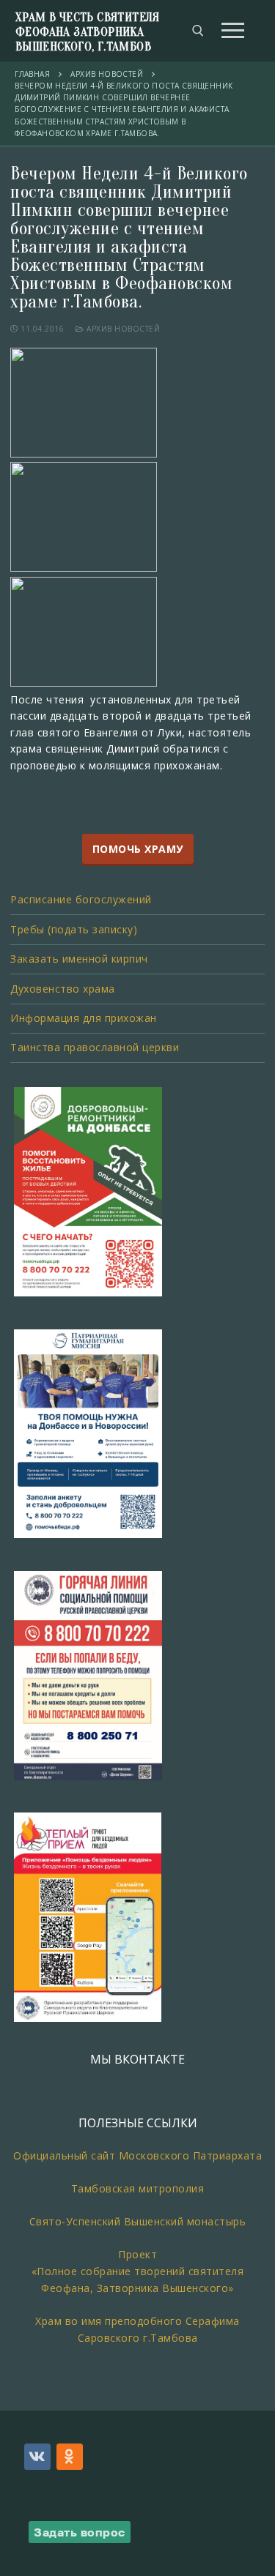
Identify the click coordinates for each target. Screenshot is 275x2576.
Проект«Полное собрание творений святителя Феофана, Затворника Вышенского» (138, 2271)
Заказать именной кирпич (79, 959)
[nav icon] (233, 31)
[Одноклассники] (70, 2457)
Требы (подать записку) (74, 929)
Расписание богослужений (81, 899)
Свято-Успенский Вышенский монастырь (138, 2221)
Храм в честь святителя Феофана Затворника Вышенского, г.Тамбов (88, 32)
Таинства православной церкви (95, 1047)
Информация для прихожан (84, 1018)
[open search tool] (198, 31)
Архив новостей (122, 329)
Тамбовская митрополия (138, 2188)
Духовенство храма (63, 989)
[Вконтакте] (37, 2457)
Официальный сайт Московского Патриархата (137, 2155)
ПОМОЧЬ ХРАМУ (138, 849)
